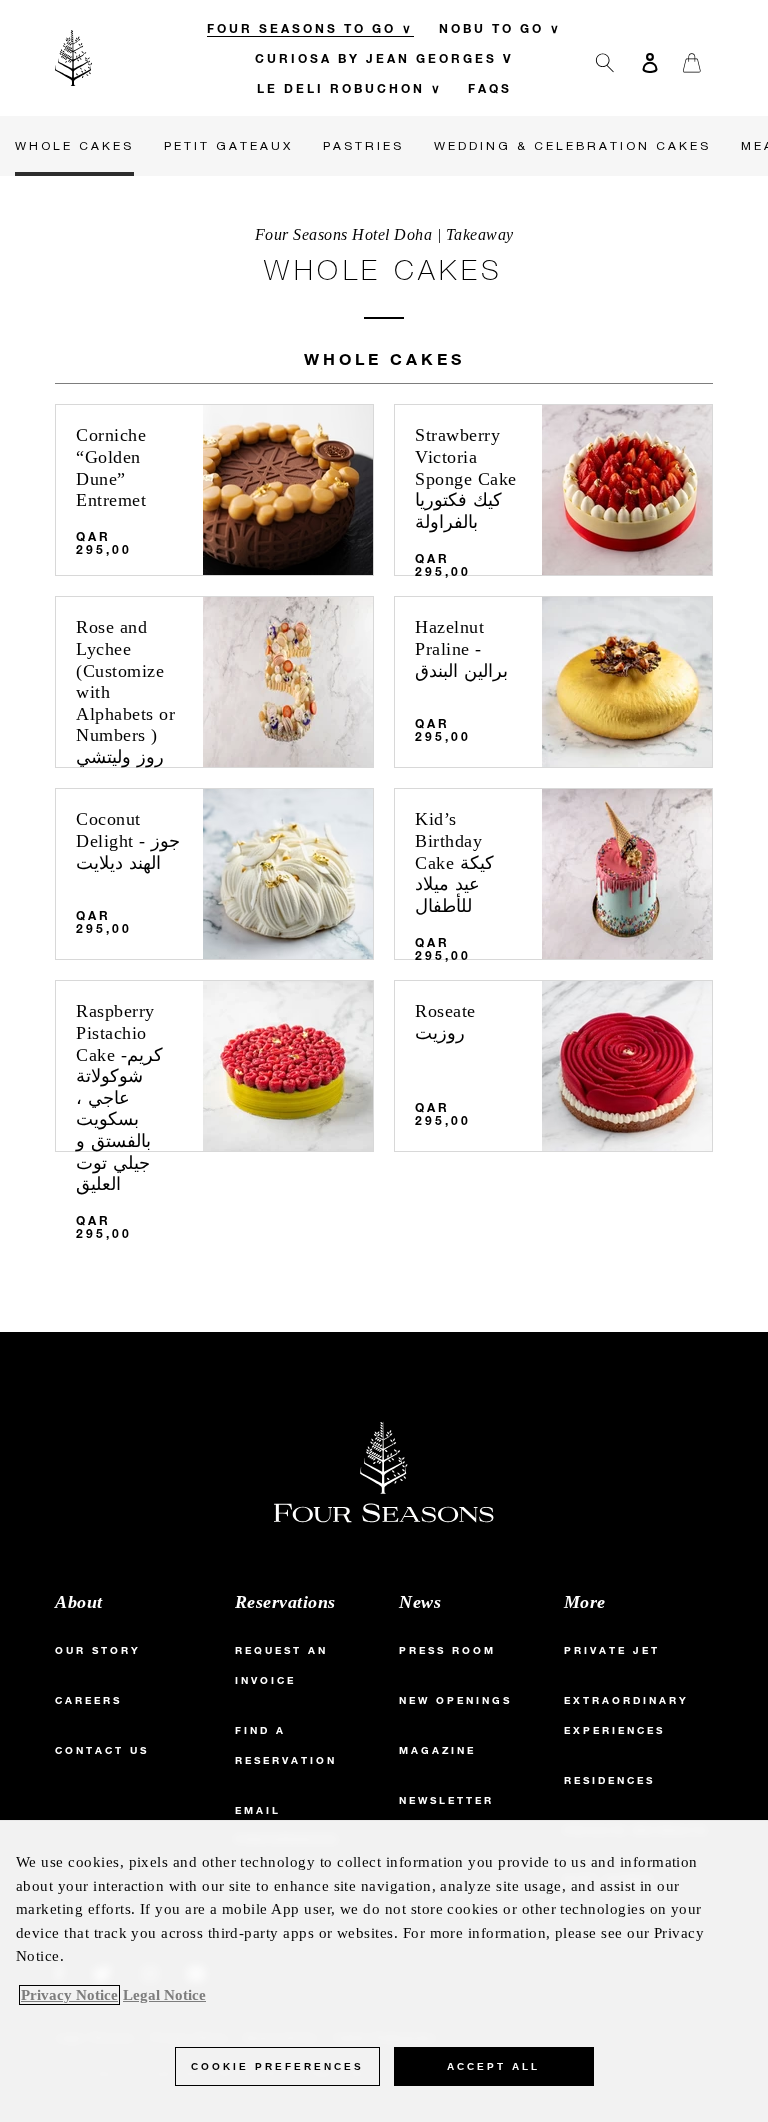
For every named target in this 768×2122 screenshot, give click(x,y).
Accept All (493, 2066)
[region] (384, 1971)
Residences (609, 1780)
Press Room (447, 1650)
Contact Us (102, 1750)
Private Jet (612, 1650)
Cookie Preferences (277, 2066)
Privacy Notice (69, 1995)
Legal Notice (164, 1995)
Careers (88, 1700)
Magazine (437, 1750)
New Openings (455, 1700)
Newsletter (446, 1800)
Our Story (98, 1650)
